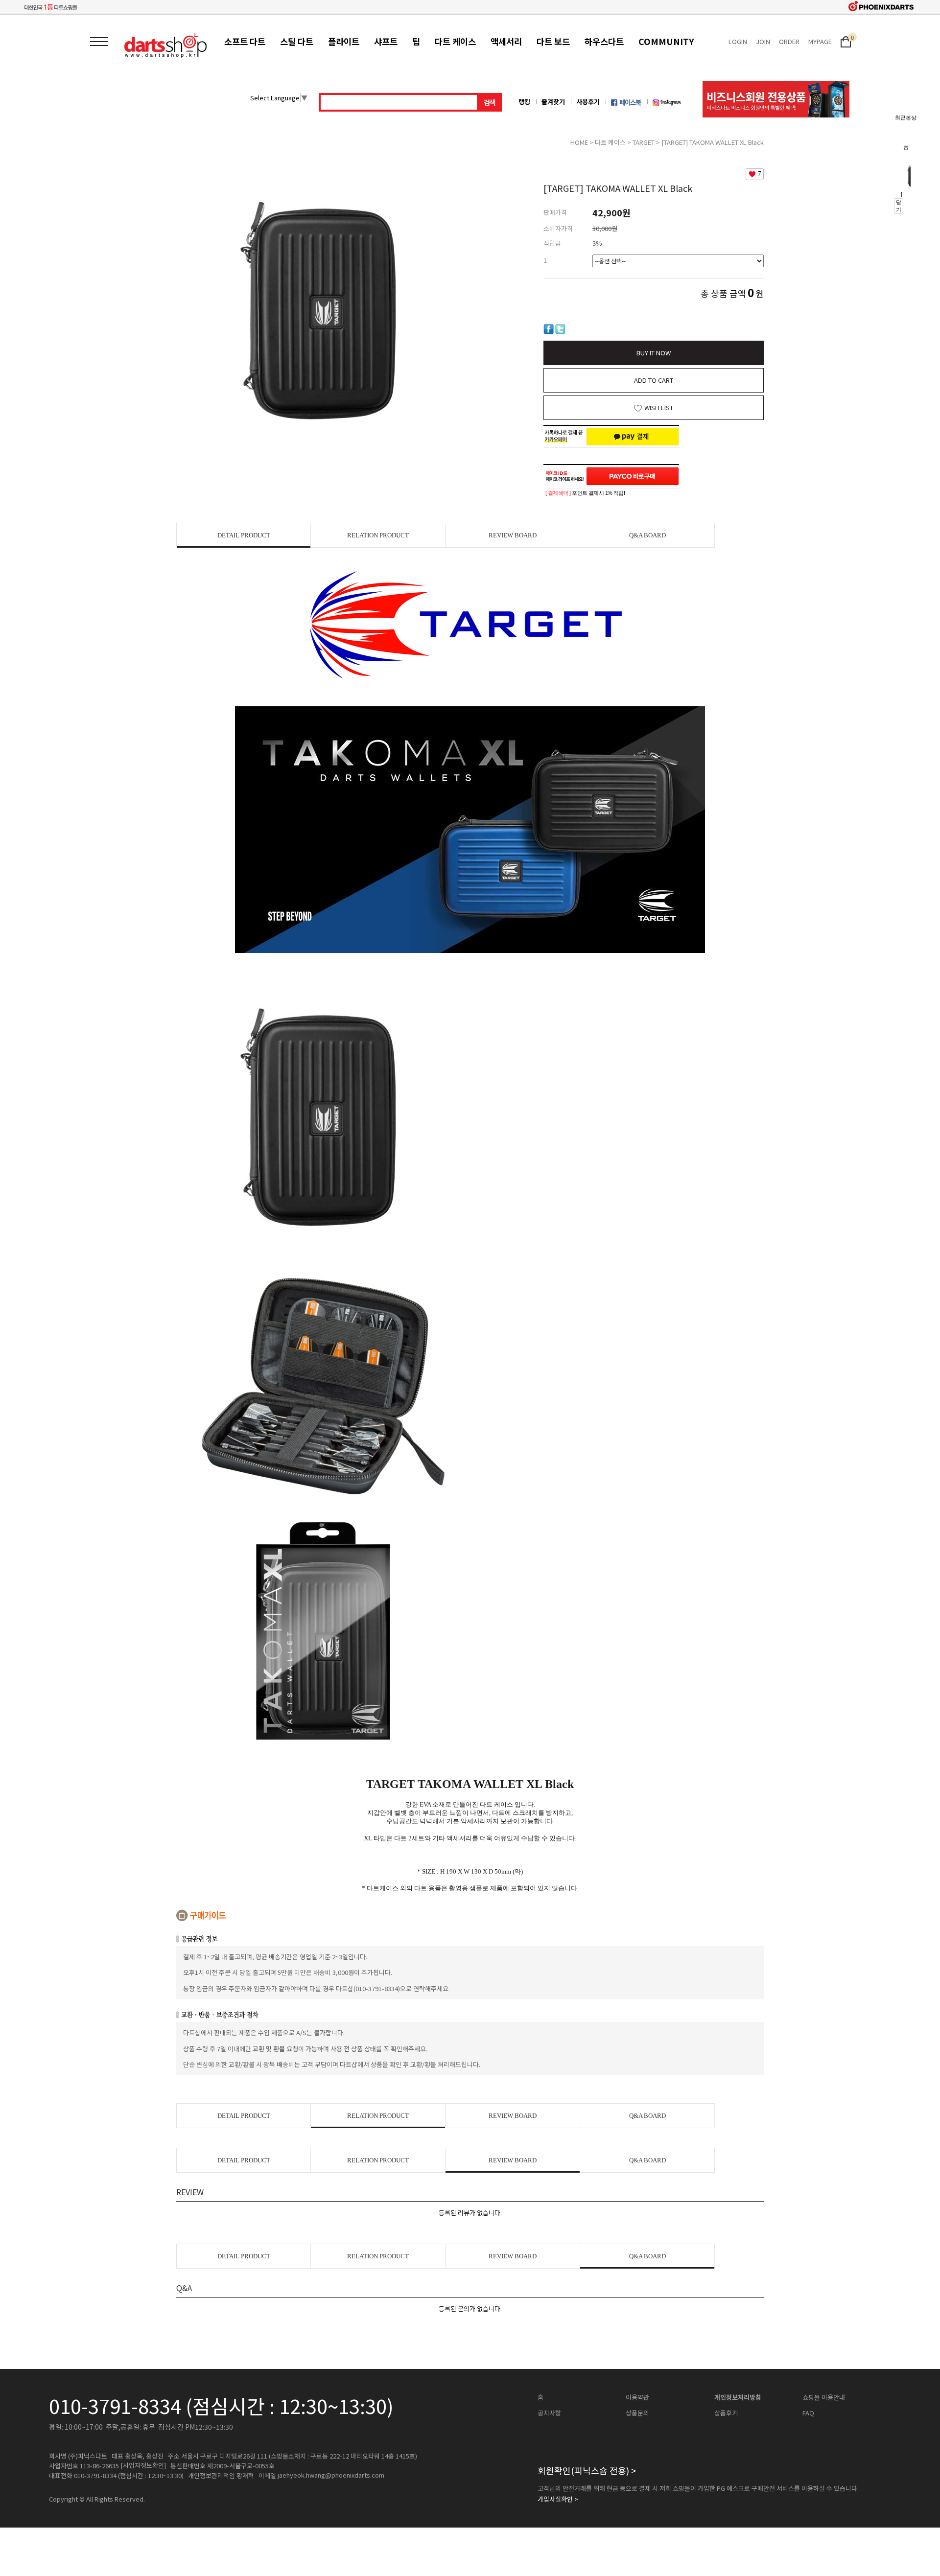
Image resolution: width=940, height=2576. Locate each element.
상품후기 (726, 2413)
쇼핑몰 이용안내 (824, 2397)
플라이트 (344, 41)
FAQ (808, 2413)
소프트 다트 (245, 41)
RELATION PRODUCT (378, 535)
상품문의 (637, 2413)
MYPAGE (820, 41)
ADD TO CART (654, 380)
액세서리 (506, 41)
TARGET (644, 142)
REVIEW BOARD (513, 535)
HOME (579, 142)
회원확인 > (587, 2470)
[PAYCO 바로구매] (633, 476)
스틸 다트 (297, 41)
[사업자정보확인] (143, 2465)
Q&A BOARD (647, 535)
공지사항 (549, 2413)
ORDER (789, 41)
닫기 (899, 206)
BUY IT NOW (654, 353)
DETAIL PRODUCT (244, 535)
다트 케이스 (455, 41)
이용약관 (637, 2397)
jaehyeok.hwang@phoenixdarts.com (331, 2475)
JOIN (763, 41)
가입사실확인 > (558, 2499)
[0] (846, 41)
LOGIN (738, 41)
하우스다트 (604, 41)
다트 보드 (553, 41)
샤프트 (386, 41)
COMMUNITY (666, 41)
